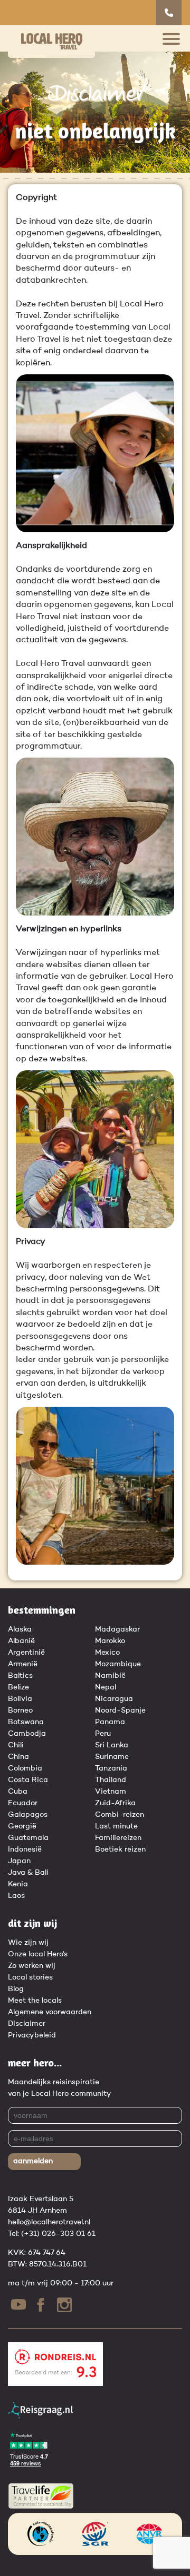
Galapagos (28, 1815)
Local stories (30, 1977)
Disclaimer (27, 2024)
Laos (16, 1896)
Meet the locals (35, 2001)
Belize (18, 1687)
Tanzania (111, 1768)
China (18, 1757)
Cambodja (27, 1734)
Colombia (25, 1768)
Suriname (112, 1757)
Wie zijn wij (28, 1943)
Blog (16, 1989)
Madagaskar (117, 1629)
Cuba (18, 1792)
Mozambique (118, 1664)
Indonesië (25, 1849)
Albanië (21, 1641)
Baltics (20, 1676)
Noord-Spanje (120, 1710)
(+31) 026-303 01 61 (58, 2234)
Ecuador (23, 1803)
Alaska (20, 1629)
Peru (103, 1734)
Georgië (22, 1826)
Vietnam (111, 1792)
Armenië (23, 1664)
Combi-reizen (120, 1815)
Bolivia (20, 1699)
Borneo (20, 1710)
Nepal (106, 1687)
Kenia (18, 1884)
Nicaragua (114, 1699)
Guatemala (28, 1838)
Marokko (110, 1641)
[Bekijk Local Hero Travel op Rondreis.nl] (55, 2384)
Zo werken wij (32, 1966)
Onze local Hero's (38, 1954)
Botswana (26, 1722)
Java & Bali (28, 1873)
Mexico (107, 1653)
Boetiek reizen (120, 1849)
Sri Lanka (112, 1745)
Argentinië (26, 1653)
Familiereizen (118, 1838)
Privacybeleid (32, 2035)
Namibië (110, 1676)
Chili (16, 1745)
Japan (19, 1861)
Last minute (116, 1826)
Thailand (111, 1780)
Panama (110, 1722)
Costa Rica (28, 1780)
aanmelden (33, 2161)
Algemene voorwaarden (50, 2012)
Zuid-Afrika (115, 1803)
